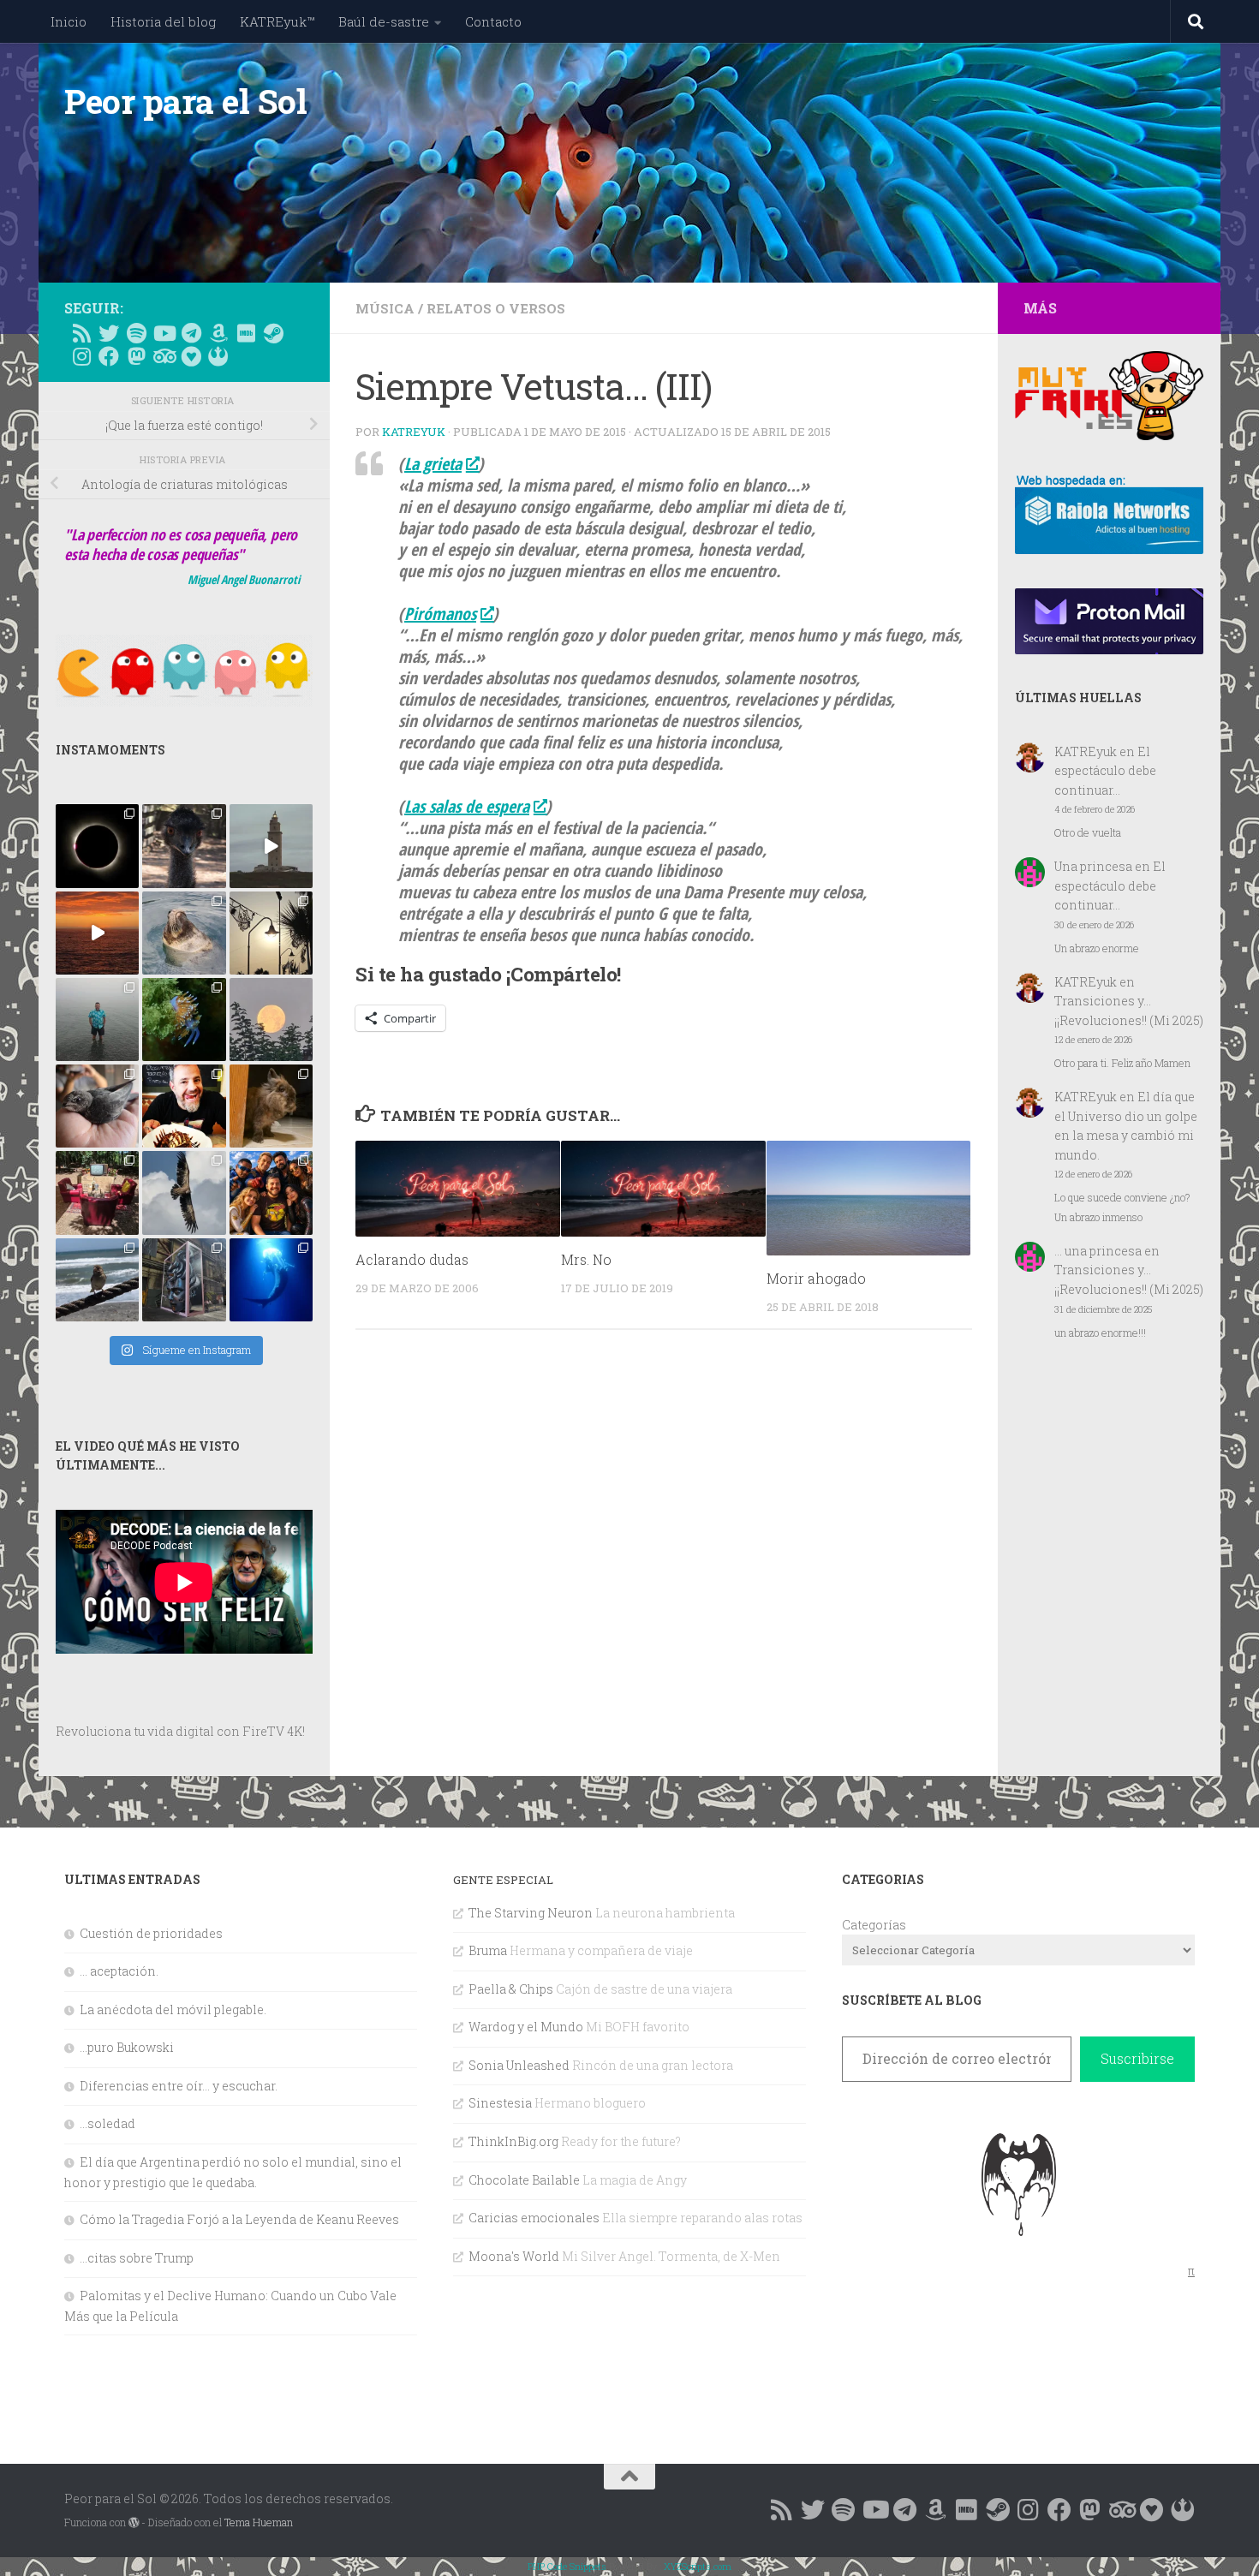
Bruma (488, 1950)
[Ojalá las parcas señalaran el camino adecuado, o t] (271, 1020)
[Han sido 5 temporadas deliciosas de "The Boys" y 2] (271, 1193)
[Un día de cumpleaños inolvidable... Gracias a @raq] (184, 1193)
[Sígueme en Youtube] (164, 333)
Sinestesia (500, 2103)
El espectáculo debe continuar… (1105, 771)
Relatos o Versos (496, 308)
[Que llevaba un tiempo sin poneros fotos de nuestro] (271, 1106)
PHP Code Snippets (567, 2566)
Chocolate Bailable (524, 2180)
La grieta (433, 464)
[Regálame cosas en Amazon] (218, 333)
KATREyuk (414, 432)
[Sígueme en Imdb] (246, 333)
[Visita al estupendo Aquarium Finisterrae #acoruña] (184, 933)
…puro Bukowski (127, 2047)
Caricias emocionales (534, 2218)
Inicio (69, 21)
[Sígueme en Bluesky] (109, 333)
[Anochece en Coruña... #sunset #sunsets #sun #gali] (97, 933)
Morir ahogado (816, 1278)
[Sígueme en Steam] (273, 333)
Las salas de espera (467, 806)
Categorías (874, 1925)
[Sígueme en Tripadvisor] (164, 356)
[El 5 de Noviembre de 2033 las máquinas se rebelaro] (184, 1106)
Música (385, 308)
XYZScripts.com (698, 2566)
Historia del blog (163, 21)
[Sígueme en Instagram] (81, 356)
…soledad (107, 2123)
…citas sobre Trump (137, 2258)
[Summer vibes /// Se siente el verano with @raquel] (97, 1020)
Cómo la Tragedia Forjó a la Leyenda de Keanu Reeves (239, 2219)
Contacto (493, 21)
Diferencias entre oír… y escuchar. (179, 2086)
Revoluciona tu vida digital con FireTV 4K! (180, 1731)
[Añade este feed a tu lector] (81, 333)
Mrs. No (586, 1259)
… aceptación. (119, 1971)
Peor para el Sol (185, 101)
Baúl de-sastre (384, 21)
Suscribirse (1137, 2058)
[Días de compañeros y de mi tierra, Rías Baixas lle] (97, 1193)
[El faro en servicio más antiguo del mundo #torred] (271, 846)
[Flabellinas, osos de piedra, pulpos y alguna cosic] (184, 1020)
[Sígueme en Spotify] (136, 333)
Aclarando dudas (412, 1259)
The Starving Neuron (531, 1913)
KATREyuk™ (277, 21)
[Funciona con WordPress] (134, 2523)
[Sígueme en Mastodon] (136, 356)
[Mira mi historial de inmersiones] (191, 356)
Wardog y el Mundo (526, 2027)
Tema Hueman (259, 2522)
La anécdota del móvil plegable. (173, 2010)
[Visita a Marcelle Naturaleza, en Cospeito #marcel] (184, 846)
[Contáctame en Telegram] (191, 333)
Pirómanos (440, 614)
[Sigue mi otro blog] (218, 356)
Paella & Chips (511, 1989)
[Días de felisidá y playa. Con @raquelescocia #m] (97, 1280)
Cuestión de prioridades (151, 1933)
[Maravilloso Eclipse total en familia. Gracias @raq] (97, 846)
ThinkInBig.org (513, 2141)
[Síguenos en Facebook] (109, 356)
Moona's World (514, 2256)
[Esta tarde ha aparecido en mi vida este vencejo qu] (97, 1106)
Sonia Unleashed (519, 2065)
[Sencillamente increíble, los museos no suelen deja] (184, 1280)
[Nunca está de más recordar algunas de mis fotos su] (271, 1280)
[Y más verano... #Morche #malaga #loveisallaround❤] (271, 933)
